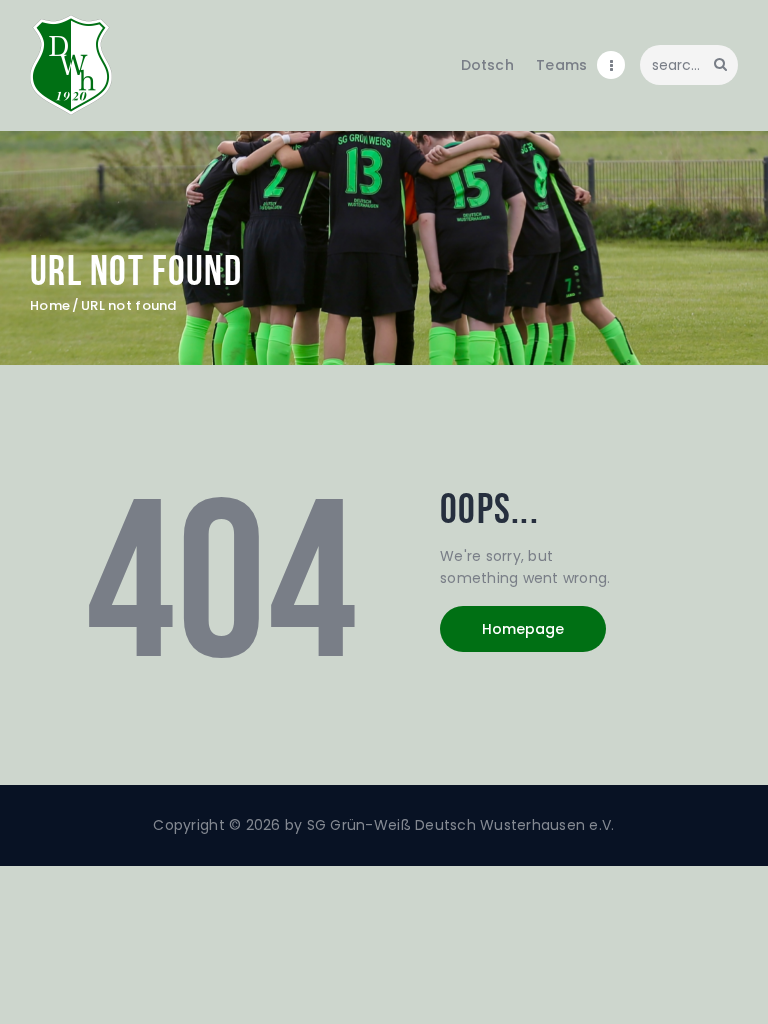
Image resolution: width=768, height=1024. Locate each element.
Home (50, 306)
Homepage (523, 629)
